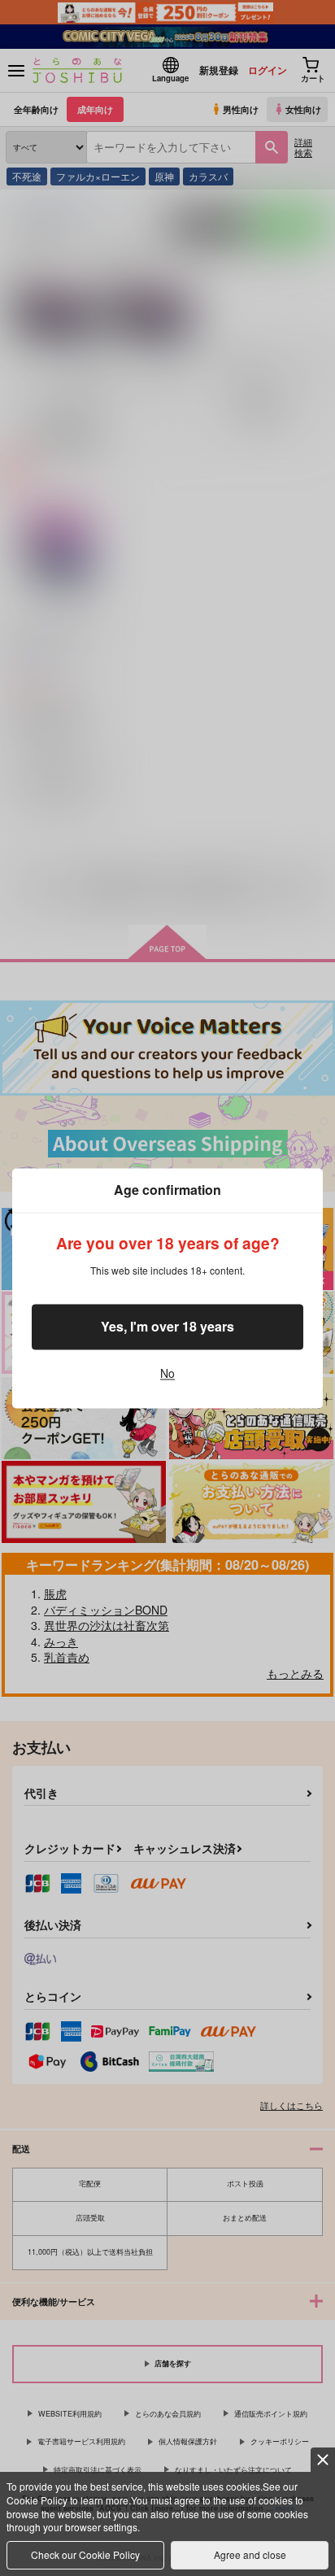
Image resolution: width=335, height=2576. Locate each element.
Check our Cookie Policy (85, 2554)
